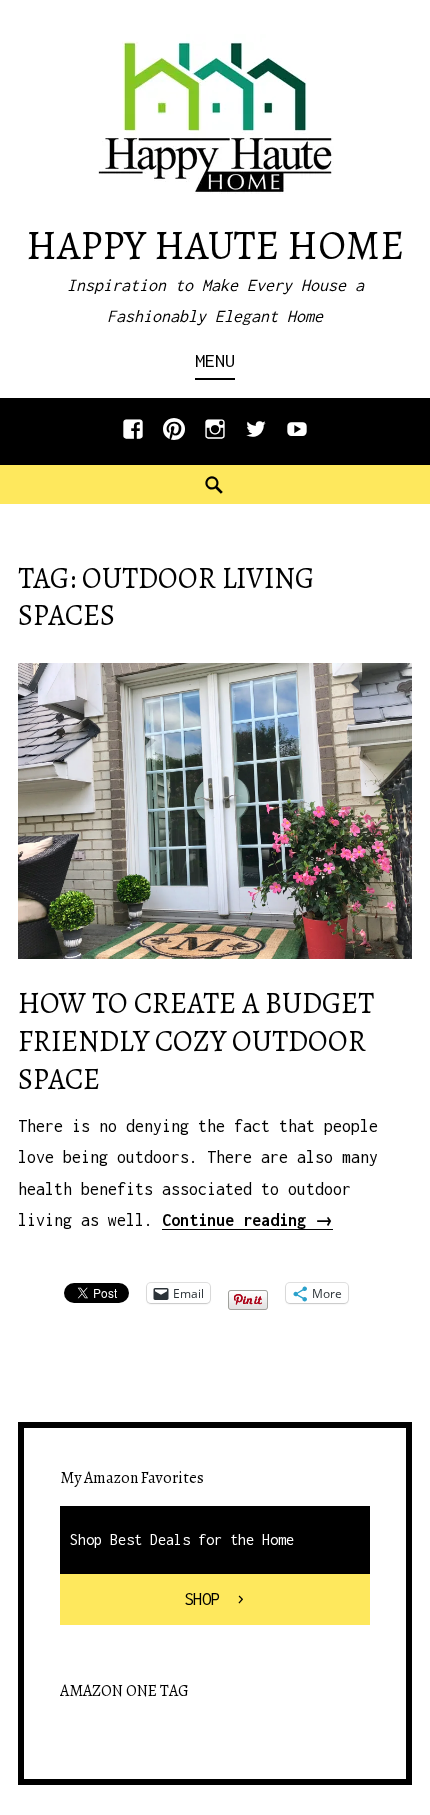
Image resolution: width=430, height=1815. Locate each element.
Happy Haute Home (215, 245)
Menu (215, 360)
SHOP (202, 1599)
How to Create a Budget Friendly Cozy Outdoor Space (196, 1041)
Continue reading (247, 1220)
